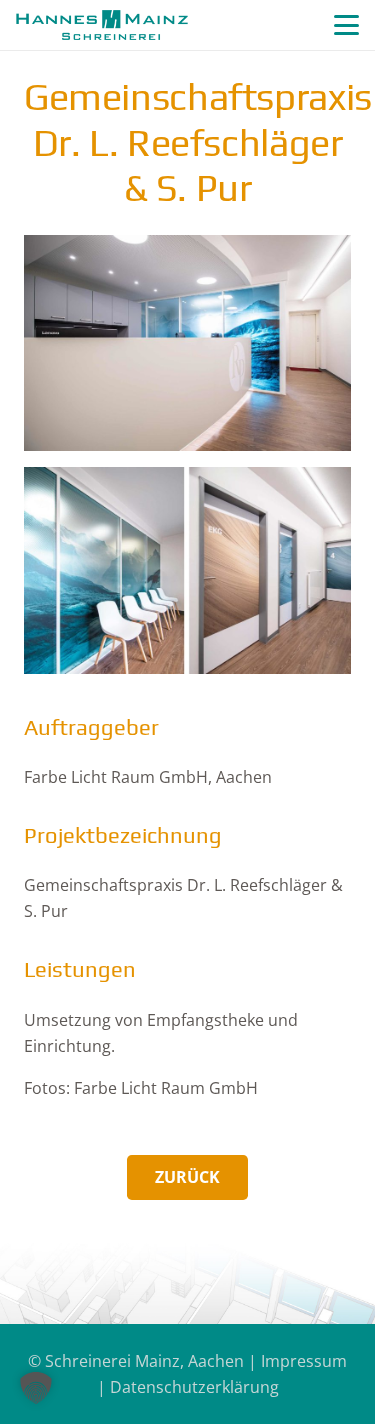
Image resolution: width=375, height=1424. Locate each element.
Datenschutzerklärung (194, 1387)
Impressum (304, 1361)
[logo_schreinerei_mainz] (102, 25)
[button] (346, 25)
